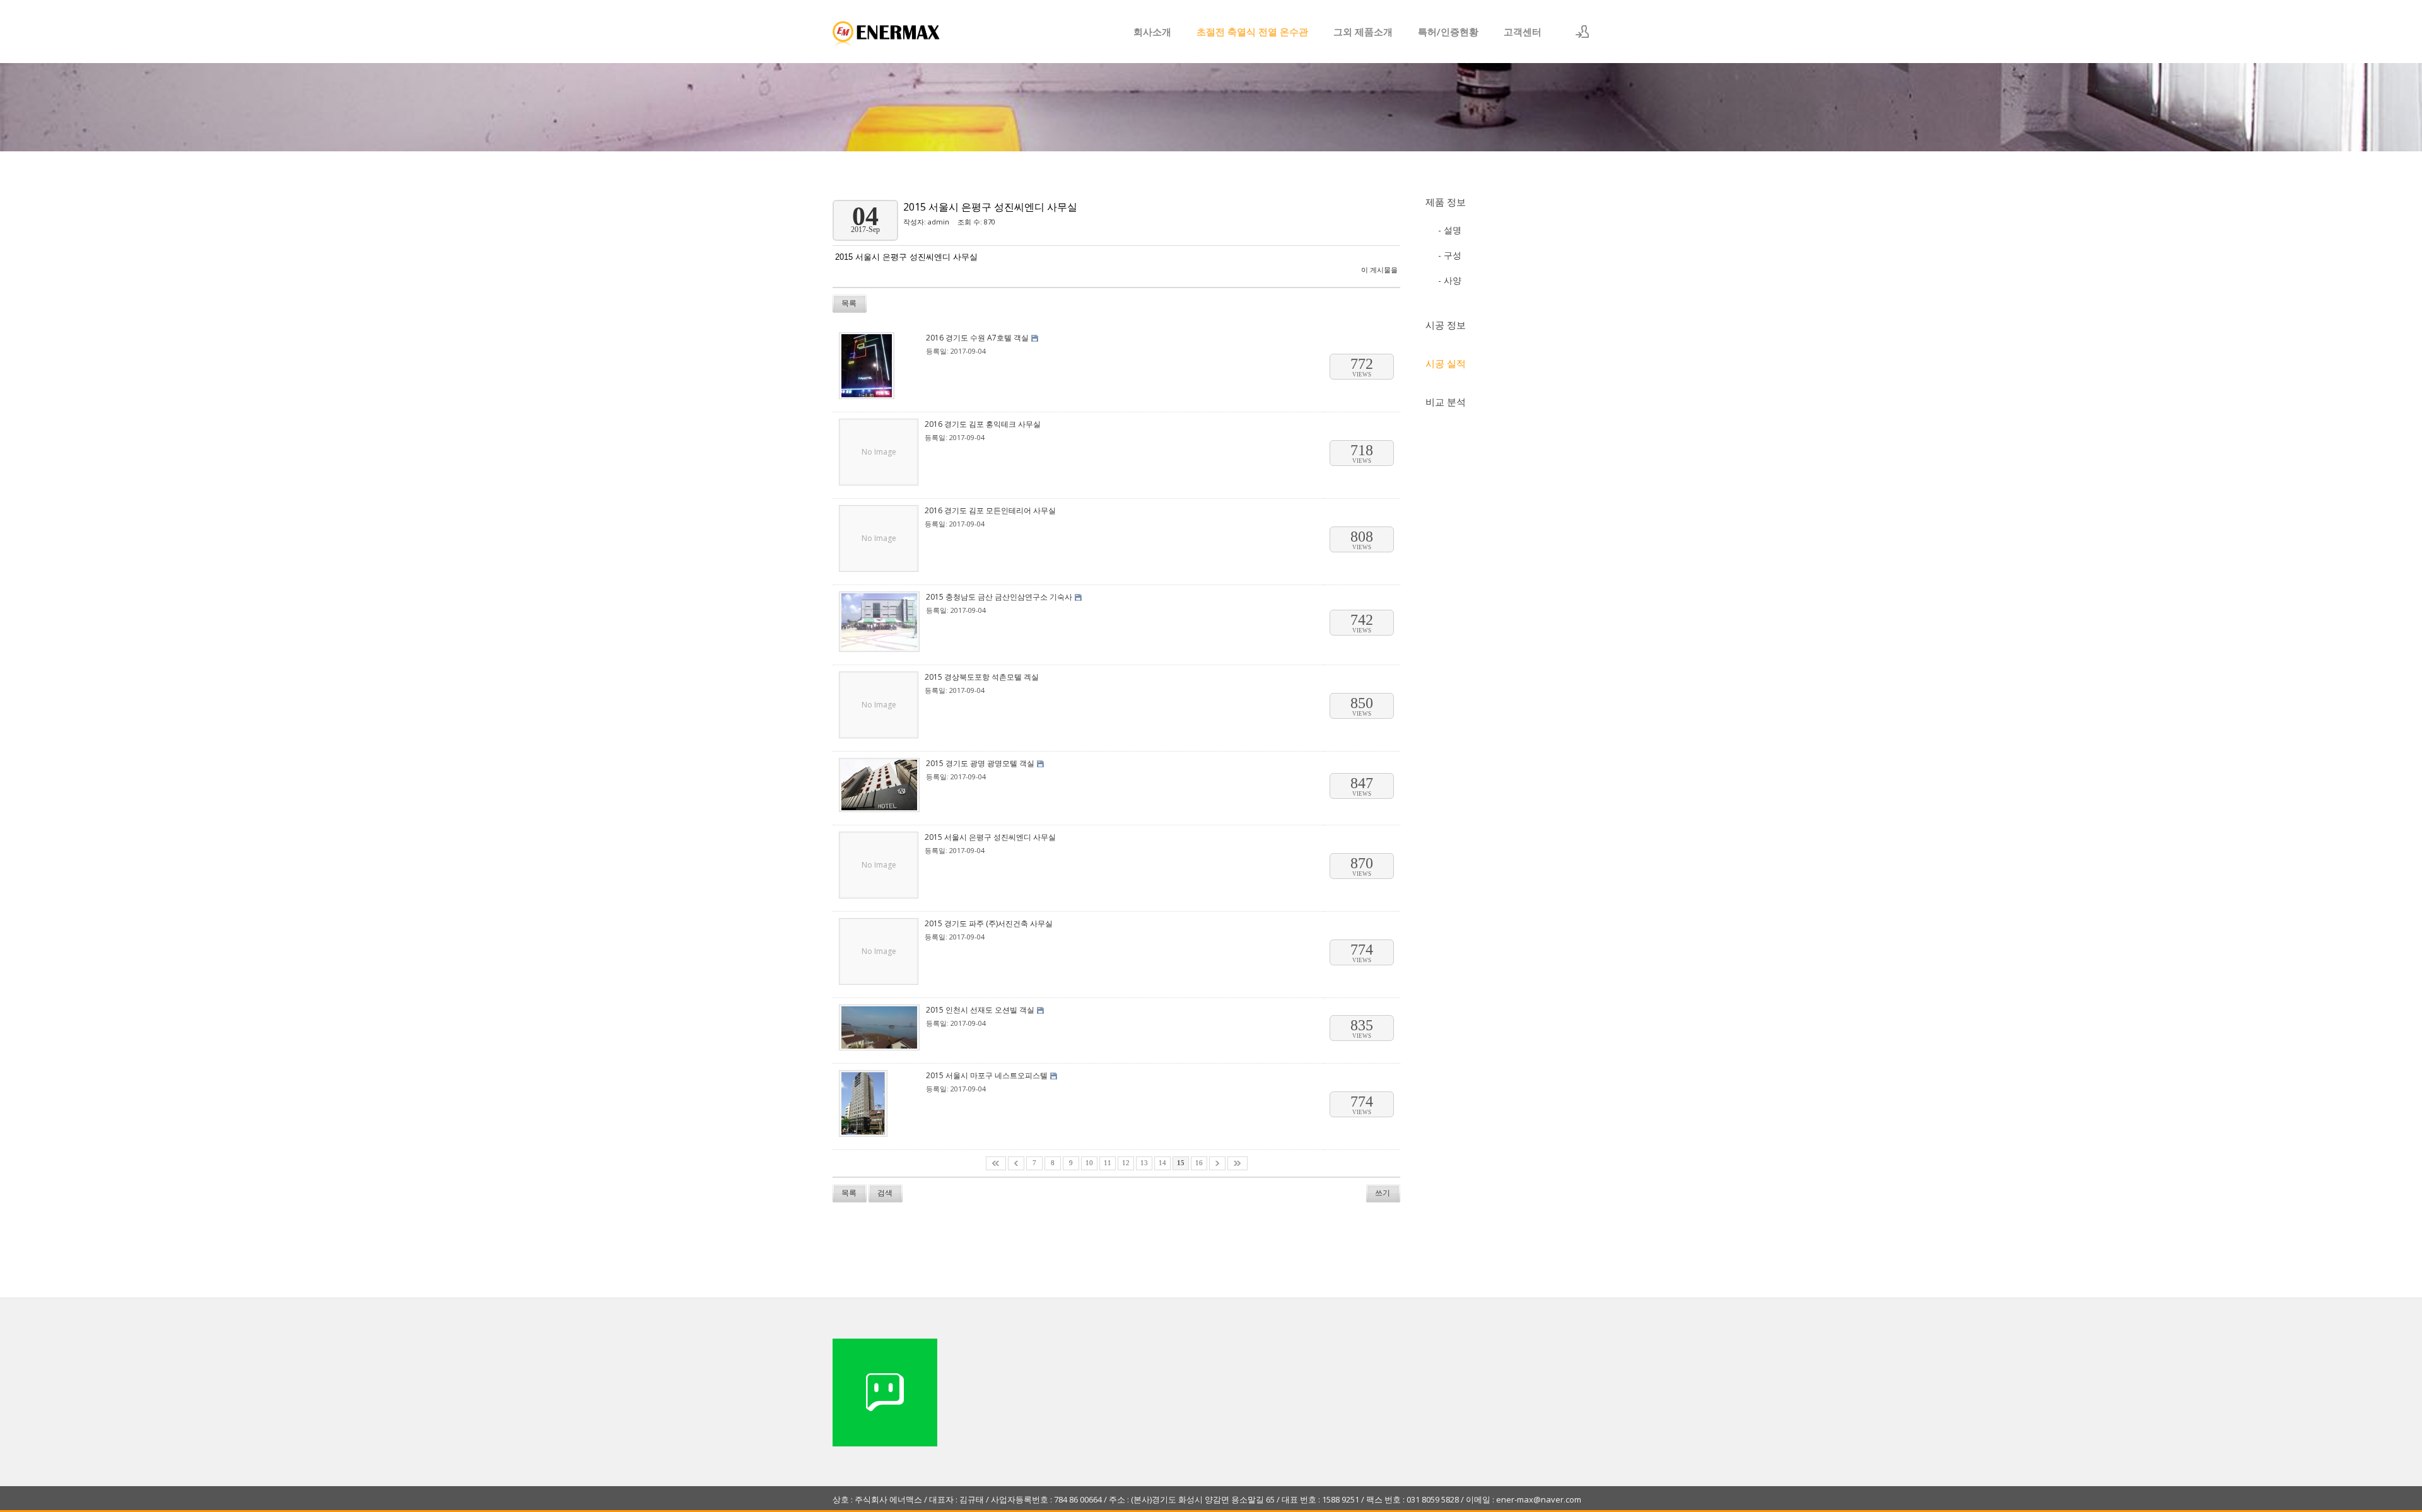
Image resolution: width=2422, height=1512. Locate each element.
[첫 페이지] (996, 1163)
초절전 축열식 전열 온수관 (1252, 32)
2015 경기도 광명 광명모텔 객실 (980, 763)
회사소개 (1152, 32)
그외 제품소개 (1363, 32)
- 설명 (1450, 230)
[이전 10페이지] (1016, 1163)
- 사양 (1450, 280)
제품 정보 (1446, 202)
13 (1144, 1163)
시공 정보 (1446, 325)
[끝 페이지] (1237, 1163)
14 (1162, 1163)
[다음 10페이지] (1217, 1163)
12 (1126, 1163)
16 (1199, 1163)
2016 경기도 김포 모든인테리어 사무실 (990, 510)
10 (1089, 1163)
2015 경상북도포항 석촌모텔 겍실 (982, 677)
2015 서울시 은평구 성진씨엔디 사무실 (990, 207)
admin (939, 222)
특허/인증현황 (1448, 32)
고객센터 (1523, 32)
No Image (879, 452)
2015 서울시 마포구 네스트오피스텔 (987, 1075)
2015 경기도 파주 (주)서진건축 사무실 (989, 923)
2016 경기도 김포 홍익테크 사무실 (983, 424)
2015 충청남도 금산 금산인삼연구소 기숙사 (999, 597)
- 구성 (1450, 255)
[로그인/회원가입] (1582, 32)
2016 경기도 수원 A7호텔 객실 (977, 338)
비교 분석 (1446, 402)
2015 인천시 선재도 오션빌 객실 (980, 1010)
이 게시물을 (1379, 270)
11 (1108, 1163)
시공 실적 (1446, 363)
